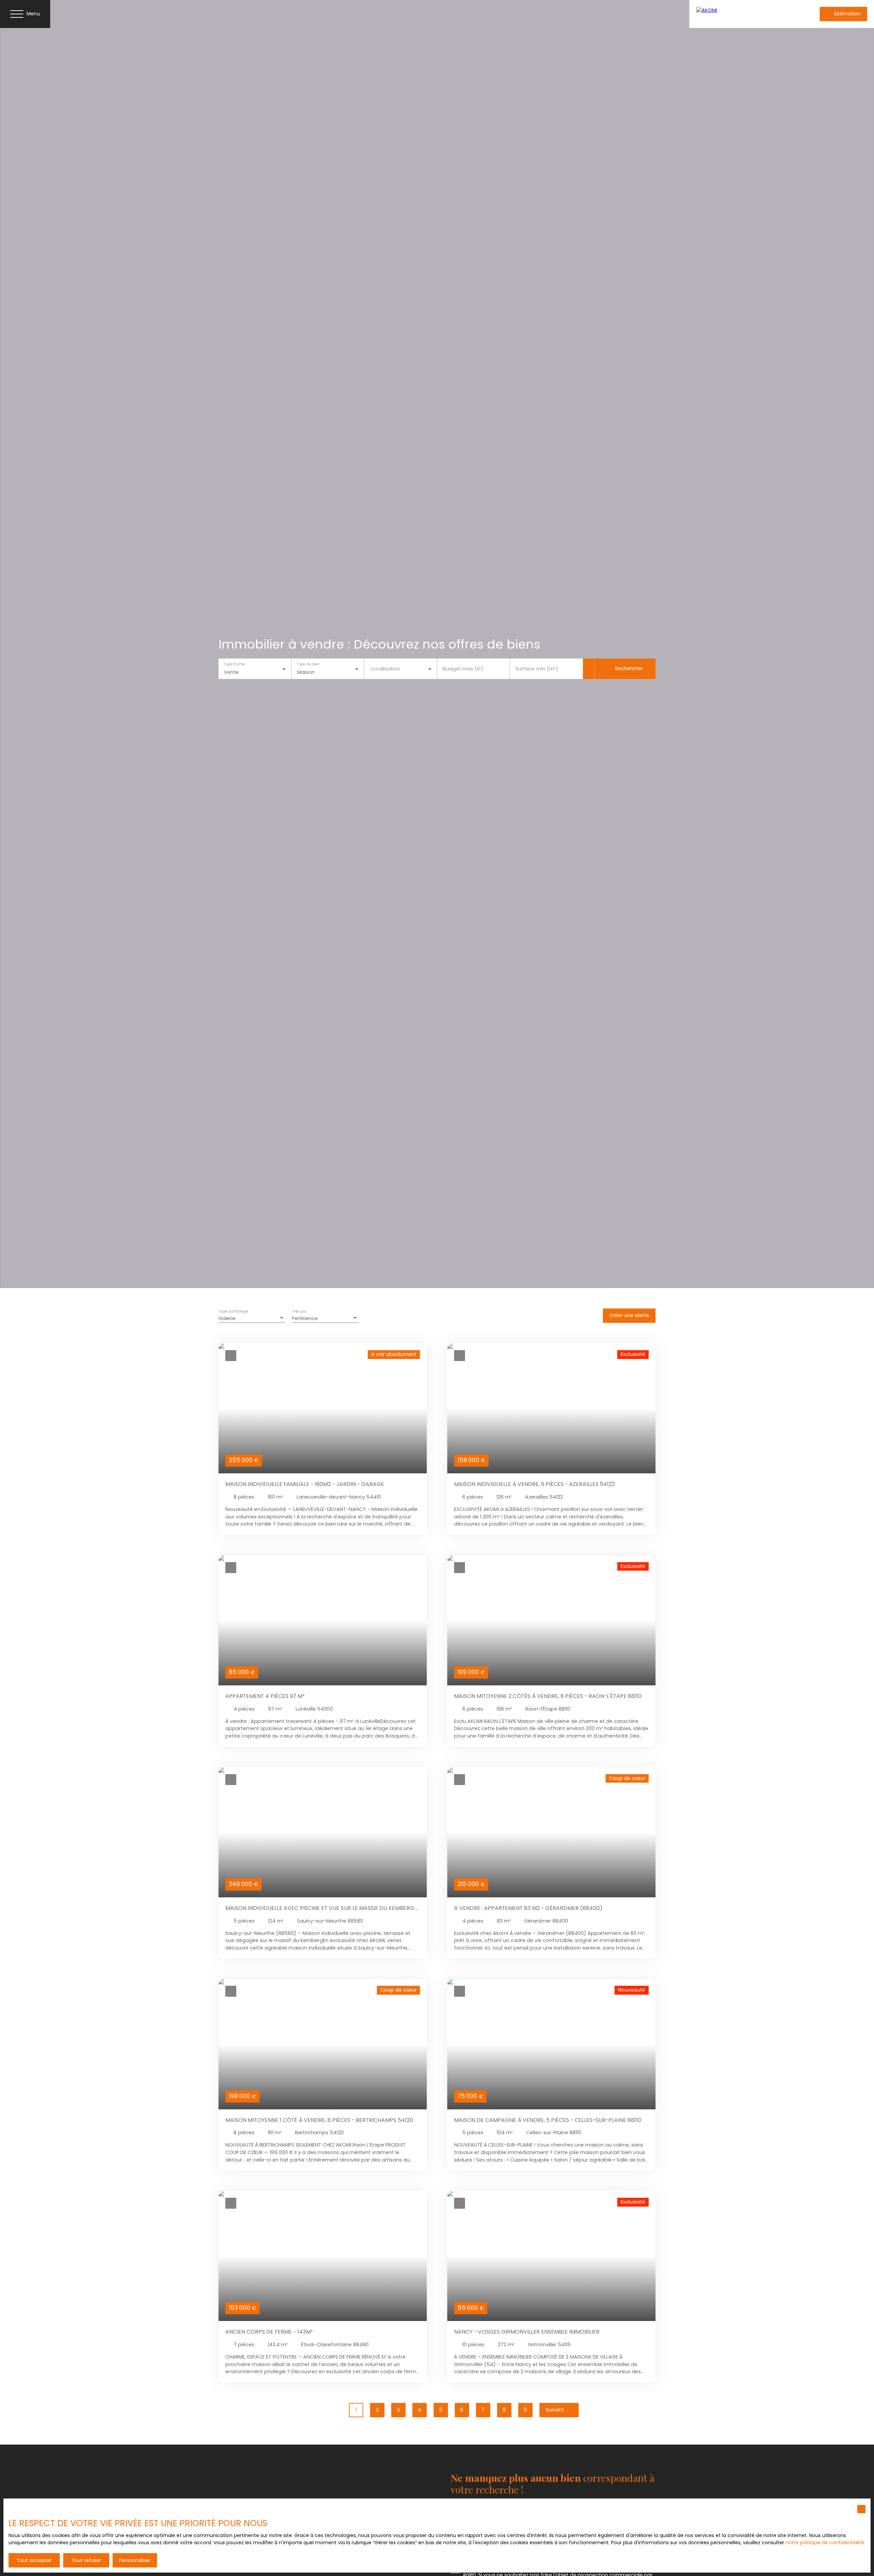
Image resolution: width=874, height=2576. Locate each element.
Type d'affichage (234, 1312)
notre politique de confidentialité (825, 2543)
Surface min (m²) (537, 669)
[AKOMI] (741, 14)
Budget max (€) (463, 669)
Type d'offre (234, 664)
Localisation (385, 669)
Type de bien (308, 664)
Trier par (299, 1312)
